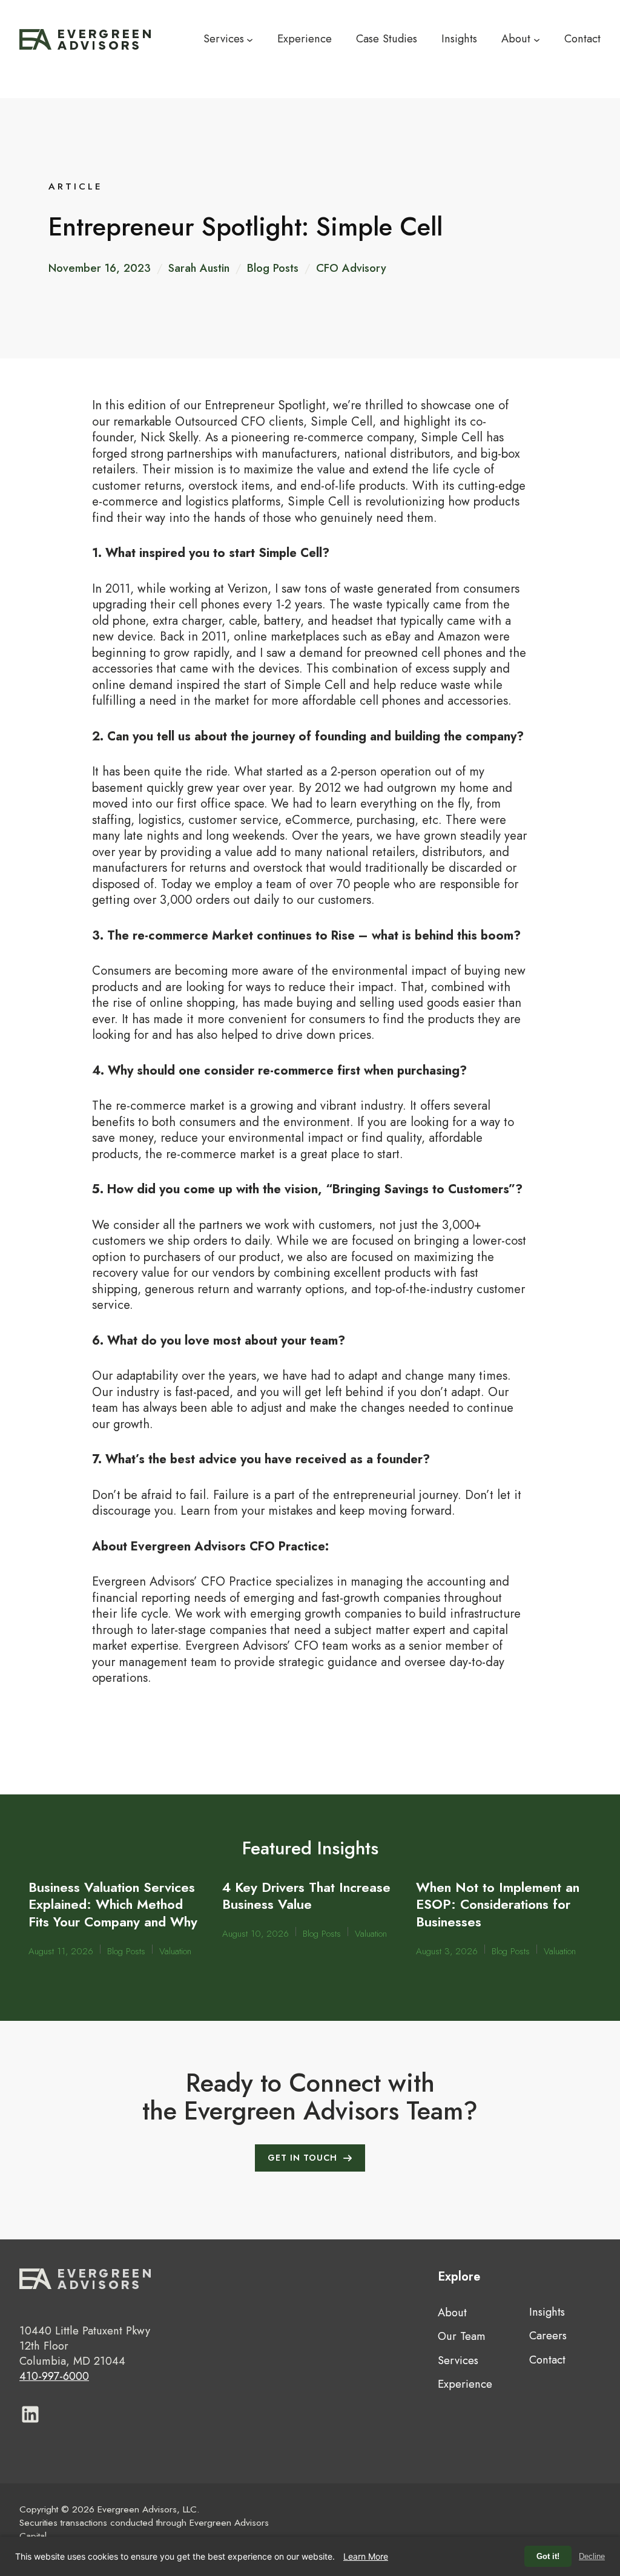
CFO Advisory (351, 268)
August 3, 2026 (447, 1952)
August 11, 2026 (61, 1952)
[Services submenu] (250, 39)
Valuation (175, 1952)
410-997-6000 (54, 2376)
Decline (592, 2556)
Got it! (548, 2556)
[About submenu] (537, 39)
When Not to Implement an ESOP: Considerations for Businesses (498, 1904)
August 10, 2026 (256, 1934)
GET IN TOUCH (302, 2158)
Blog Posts (273, 268)
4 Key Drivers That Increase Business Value (306, 1896)
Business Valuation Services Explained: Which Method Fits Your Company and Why (113, 1904)
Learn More (366, 2556)
